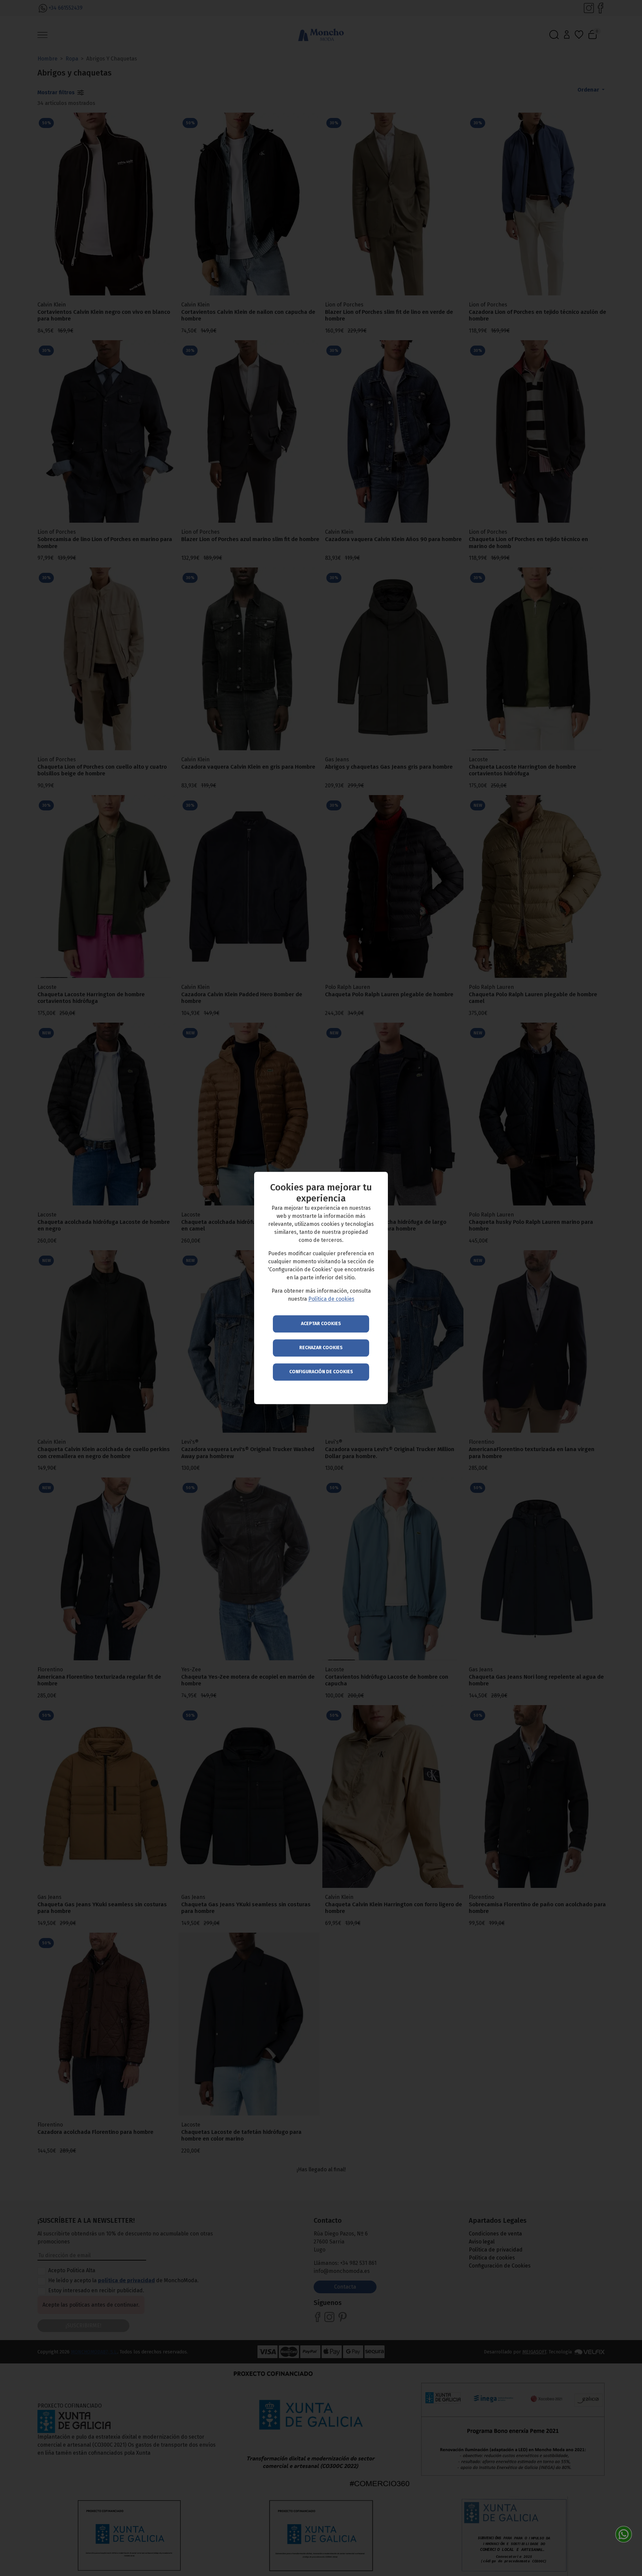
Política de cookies (331, 1299)
